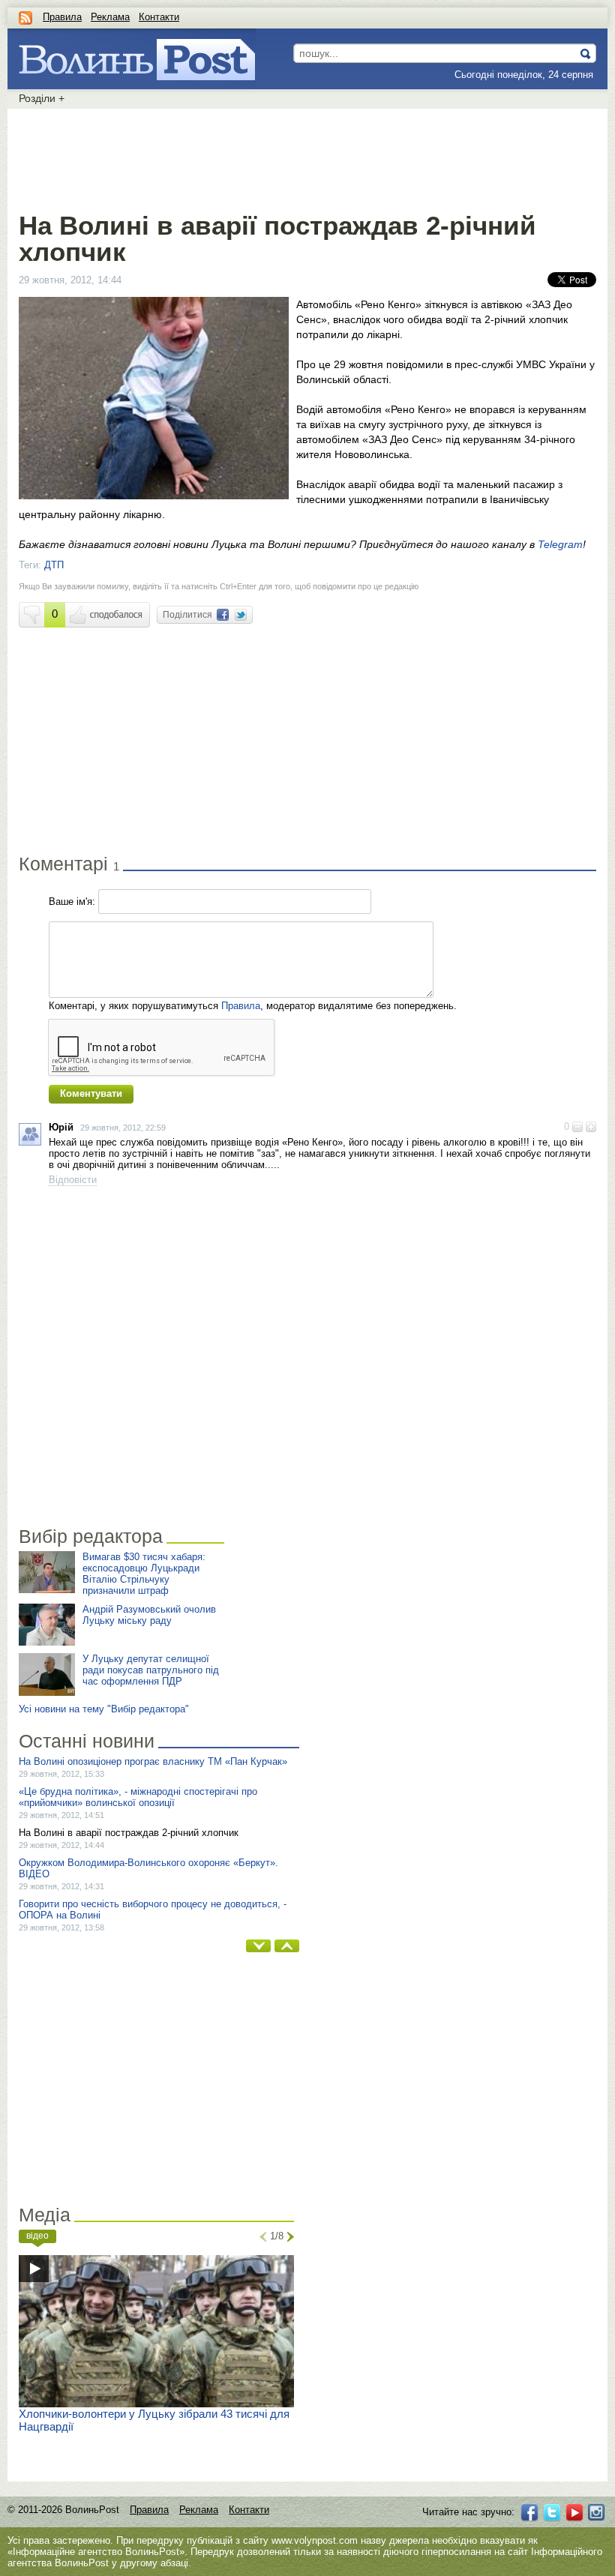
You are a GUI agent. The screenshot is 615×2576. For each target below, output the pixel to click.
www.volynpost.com (315, 2540)
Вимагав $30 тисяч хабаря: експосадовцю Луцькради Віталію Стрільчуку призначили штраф (144, 1574)
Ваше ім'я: (72, 902)
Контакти (159, 17)
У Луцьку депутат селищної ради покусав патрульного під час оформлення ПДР (151, 1670)
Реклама (110, 17)
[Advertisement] (307, 157)
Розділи (42, 98)
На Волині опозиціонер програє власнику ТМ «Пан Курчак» (153, 1761)
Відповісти (73, 1180)
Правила (62, 17)
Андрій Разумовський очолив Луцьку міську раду (149, 1615)
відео (37, 2236)
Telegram (560, 544)
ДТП (54, 565)
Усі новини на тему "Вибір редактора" (104, 1709)
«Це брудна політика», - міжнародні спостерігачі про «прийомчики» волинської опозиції (138, 1797)
